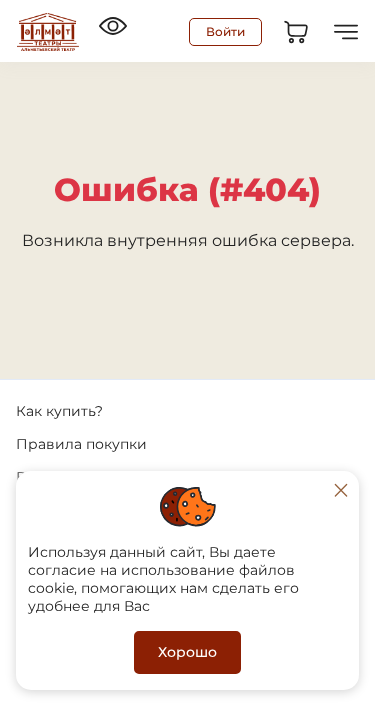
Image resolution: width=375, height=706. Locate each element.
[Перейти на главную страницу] (48, 32)
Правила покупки (81, 444)
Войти (225, 31)
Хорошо (187, 652)
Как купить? (59, 411)
